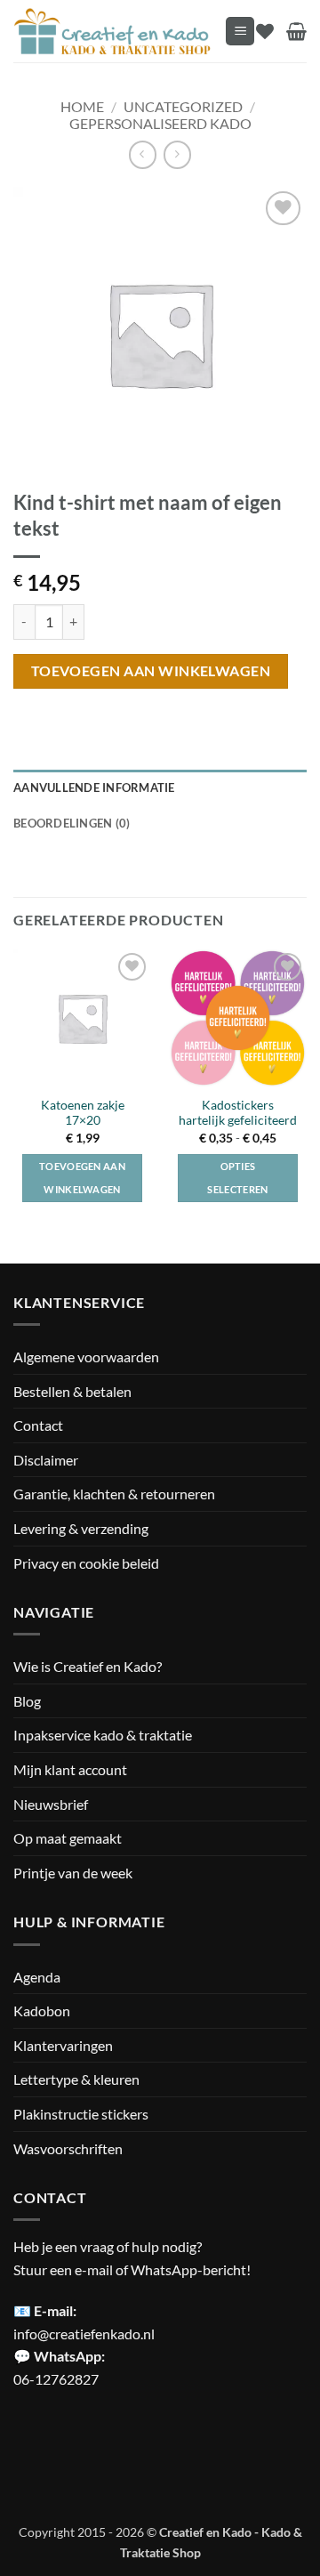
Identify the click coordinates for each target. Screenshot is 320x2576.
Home (82, 106)
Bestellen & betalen (72, 1391)
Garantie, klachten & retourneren (114, 1494)
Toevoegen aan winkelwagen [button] (82, 1178)
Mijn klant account (70, 1769)
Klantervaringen (63, 2045)
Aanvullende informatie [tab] (94, 787)
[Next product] (143, 154)
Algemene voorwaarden (86, 1357)
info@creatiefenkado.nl (84, 2334)
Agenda (37, 1977)
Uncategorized (183, 106)
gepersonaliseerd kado (160, 123)
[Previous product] (177, 154)
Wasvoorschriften (68, 2148)
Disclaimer (46, 1460)
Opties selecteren (237, 1178)
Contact (38, 1425)
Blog (27, 1701)
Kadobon (42, 2011)
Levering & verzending (81, 1528)
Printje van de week (73, 1873)
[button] (240, 32)
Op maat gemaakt (68, 1838)
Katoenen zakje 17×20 (83, 1113)
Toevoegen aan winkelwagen (151, 671)
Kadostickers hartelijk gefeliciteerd (238, 1113)
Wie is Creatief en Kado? (88, 1666)
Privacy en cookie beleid (86, 1563)
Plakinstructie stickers (81, 2114)
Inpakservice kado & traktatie (103, 1735)
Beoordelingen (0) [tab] (72, 823)
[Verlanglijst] (265, 31)
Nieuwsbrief (51, 1804)
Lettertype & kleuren (76, 2079)
